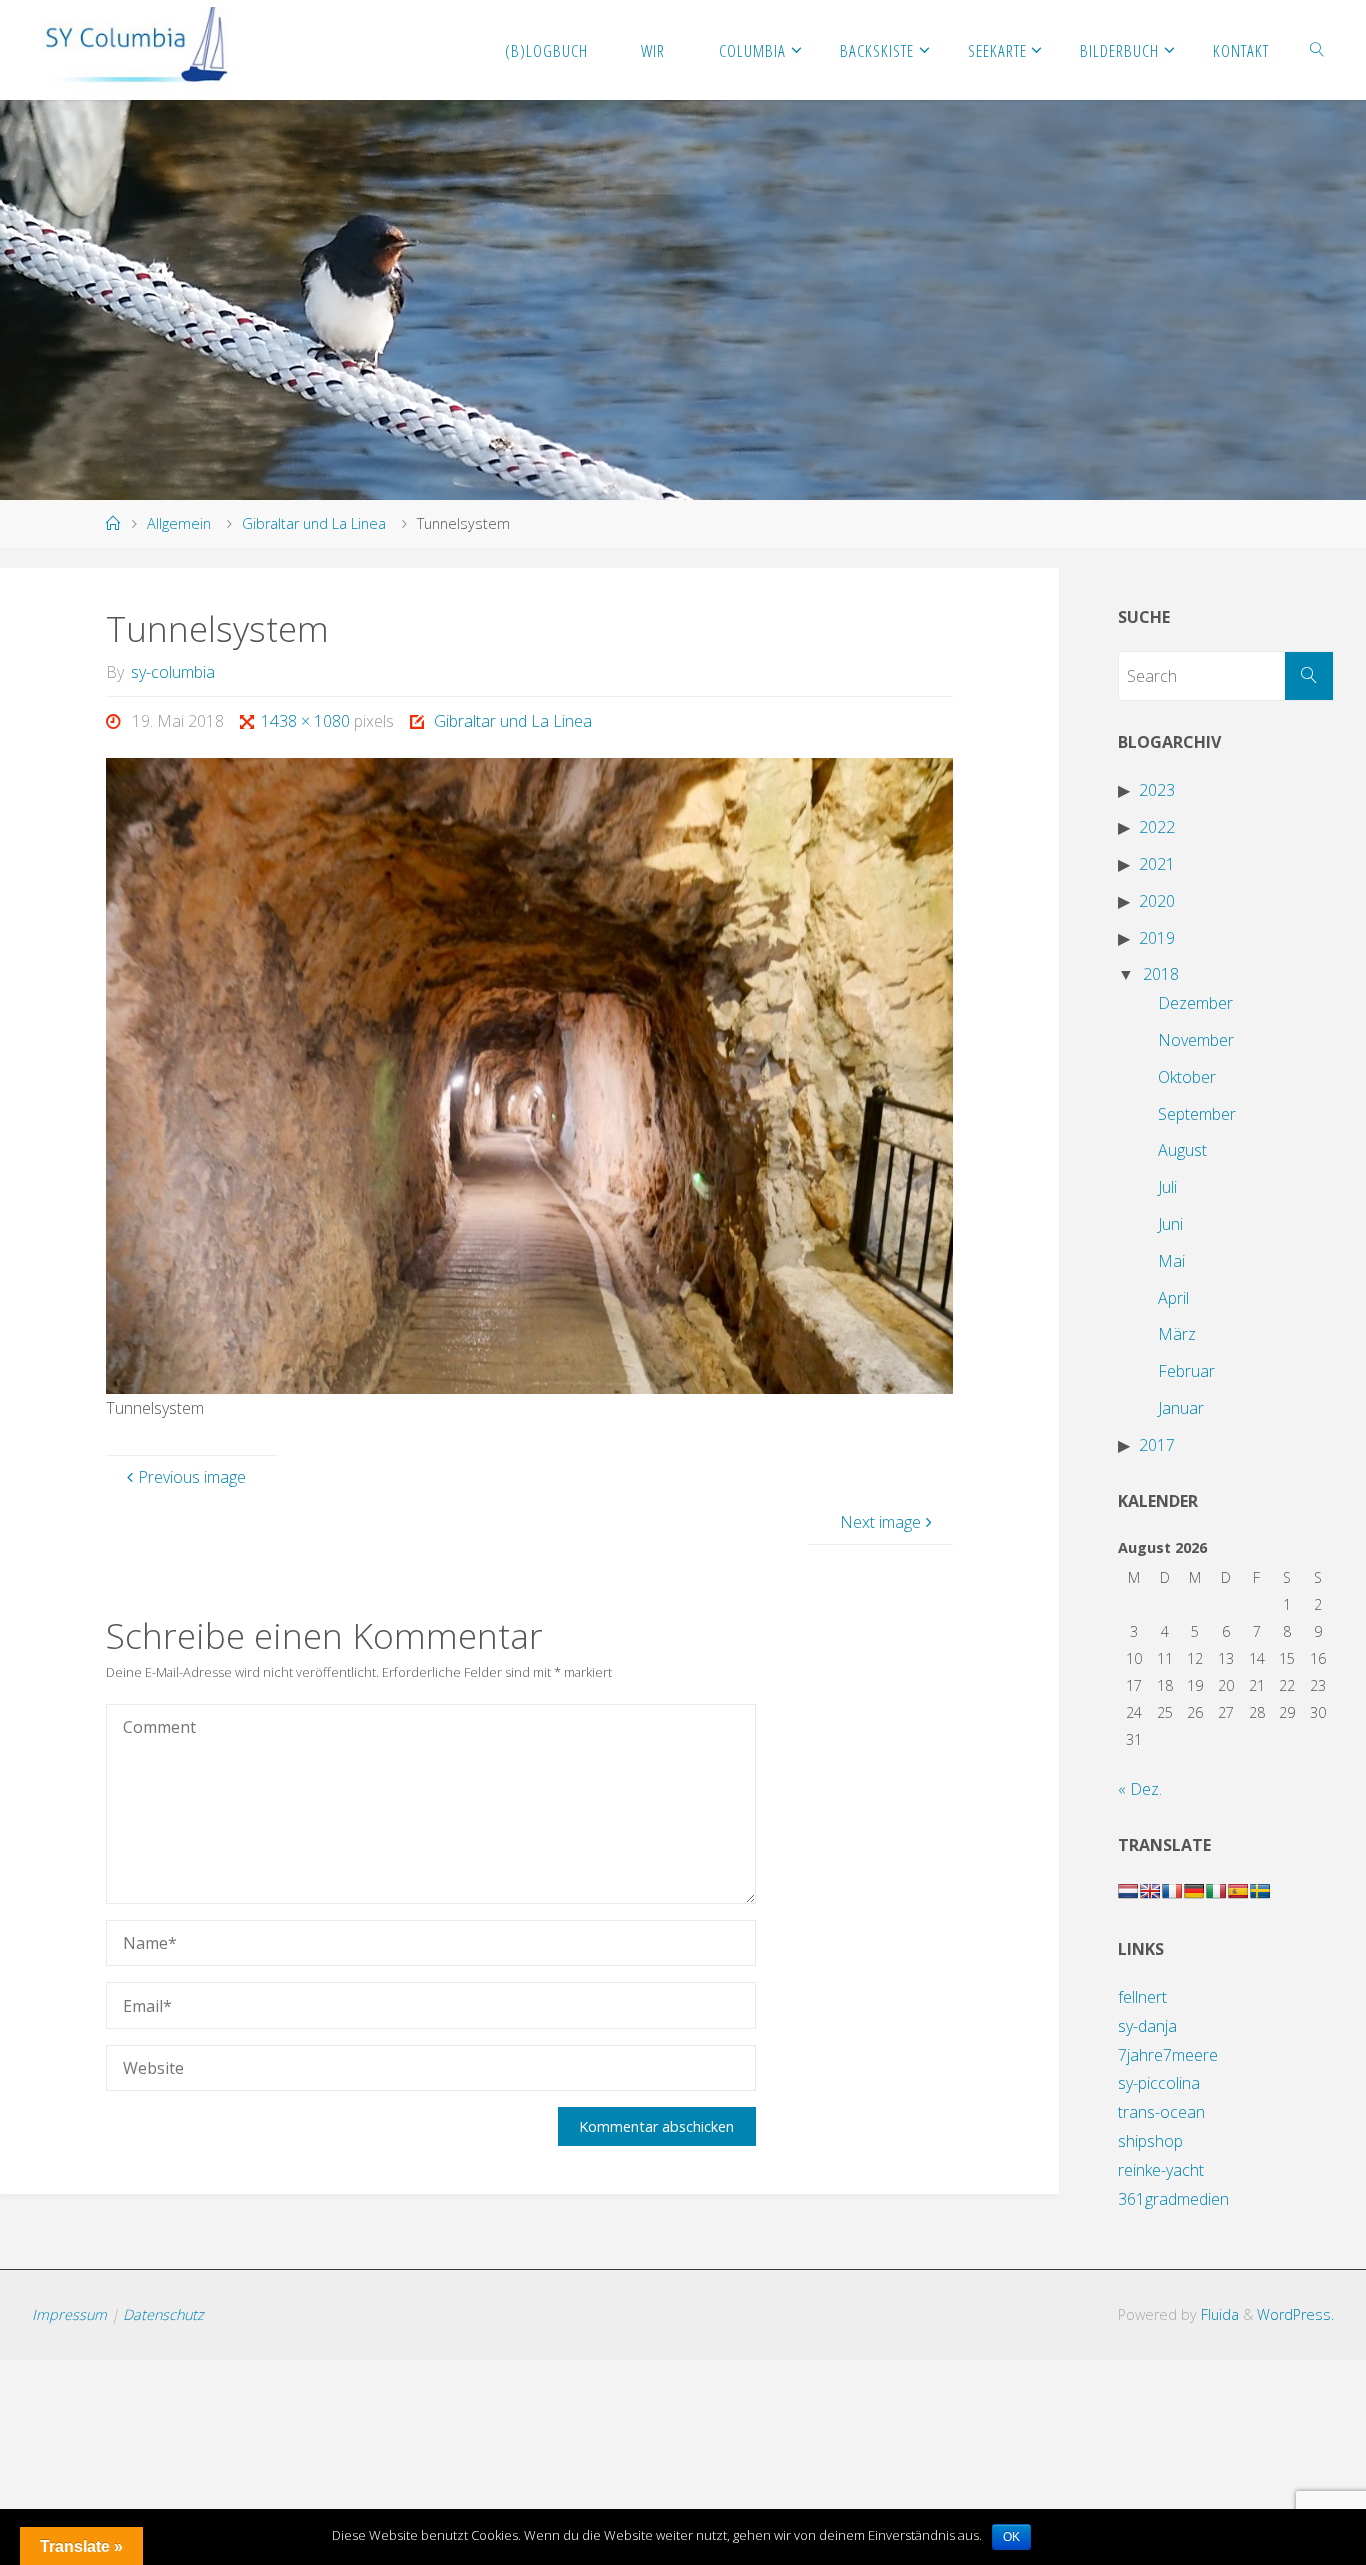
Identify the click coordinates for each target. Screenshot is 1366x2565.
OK (1011, 2537)
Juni (1170, 1224)
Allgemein (179, 523)
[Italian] (1216, 1891)
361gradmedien (1173, 2199)
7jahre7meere (1168, 2055)
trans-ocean (1161, 2112)
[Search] (1309, 676)
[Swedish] (1260, 1891)
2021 (1157, 864)
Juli (1167, 1187)
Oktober (1187, 1077)
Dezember (1195, 1003)
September (1197, 1114)
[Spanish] (1238, 1891)
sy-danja (1147, 2026)
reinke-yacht (1161, 2170)
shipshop (1150, 2141)
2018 (1161, 974)
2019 (1157, 938)
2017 (1157, 1445)
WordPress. (1295, 2314)
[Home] (113, 523)
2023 (1157, 790)
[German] (1194, 1891)
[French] (1172, 1891)
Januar (1181, 1408)
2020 (1157, 901)
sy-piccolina (1159, 2083)
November (1196, 1040)
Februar (1186, 1371)
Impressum (69, 2314)
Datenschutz (163, 2314)
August (1182, 1150)
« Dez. (1140, 1789)
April (1173, 1298)
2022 (1157, 827)
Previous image (192, 1477)
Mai (1171, 1261)
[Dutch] (1128, 1891)
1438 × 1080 (307, 721)
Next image (880, 1522)
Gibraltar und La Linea (314, 523)
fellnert (1142, 1997)
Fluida (1218, 2314)
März (1177, 1334)
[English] (1150, 1891)
